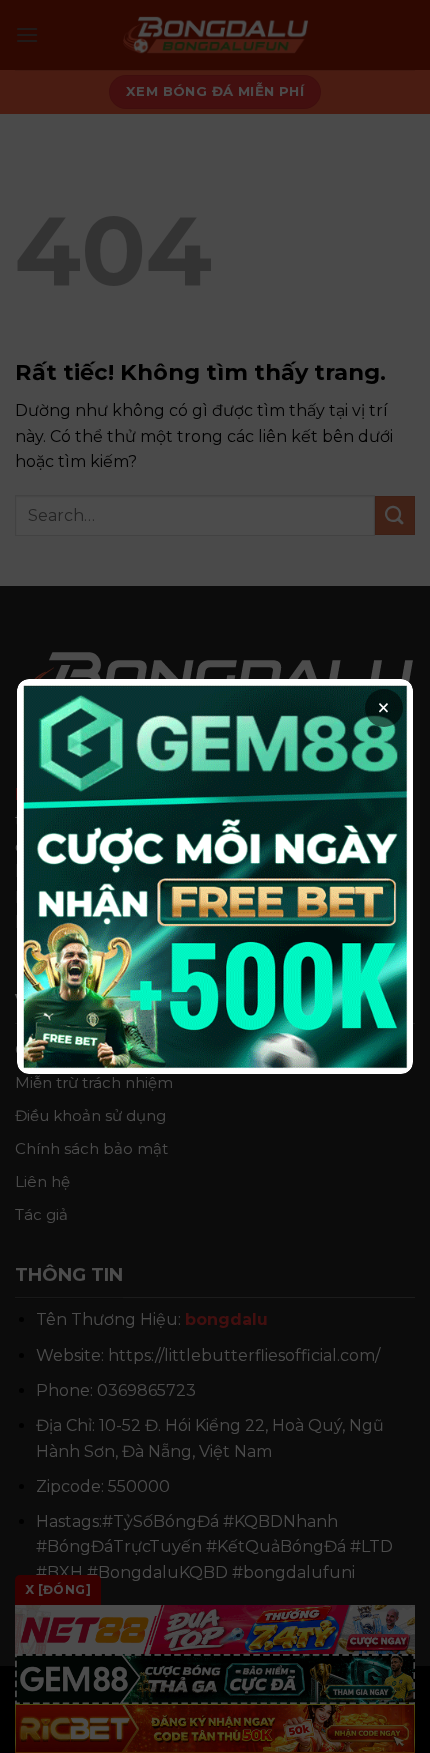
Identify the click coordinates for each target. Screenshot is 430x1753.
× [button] (383, 708)
